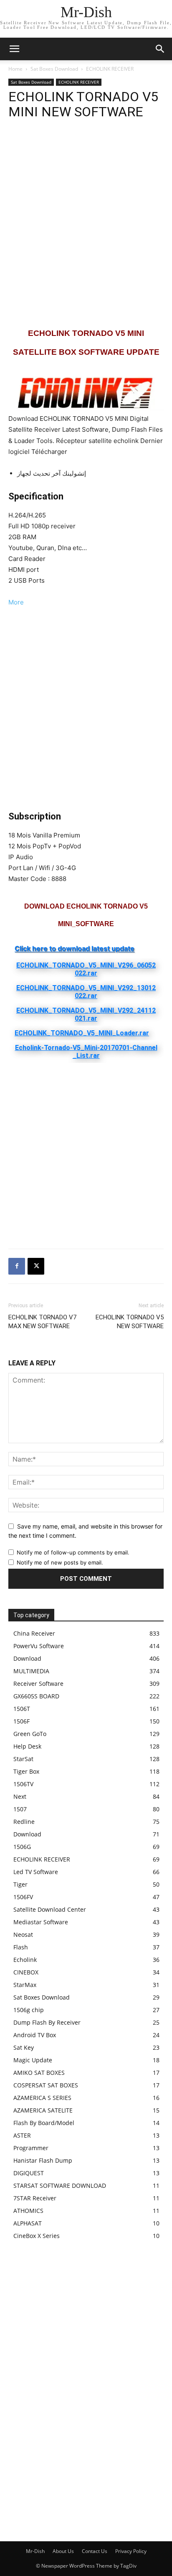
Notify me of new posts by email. (60, 1562)
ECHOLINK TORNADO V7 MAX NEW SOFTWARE (42, 1322)
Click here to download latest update (75, 948)
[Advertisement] (86, 223)
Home (15, 69)
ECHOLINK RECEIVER (110, 69)
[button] (160, 49)
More (16, 602)
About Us (63, 2551)
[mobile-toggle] (14, 49)
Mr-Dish (35, 2551)
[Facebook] (17, 1266)
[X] (36, 1266)
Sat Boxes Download (54, 69)
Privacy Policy (131, 2551)
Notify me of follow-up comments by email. (73, 1552)
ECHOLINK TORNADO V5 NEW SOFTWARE (130, 1322)
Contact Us (95, 2551)
